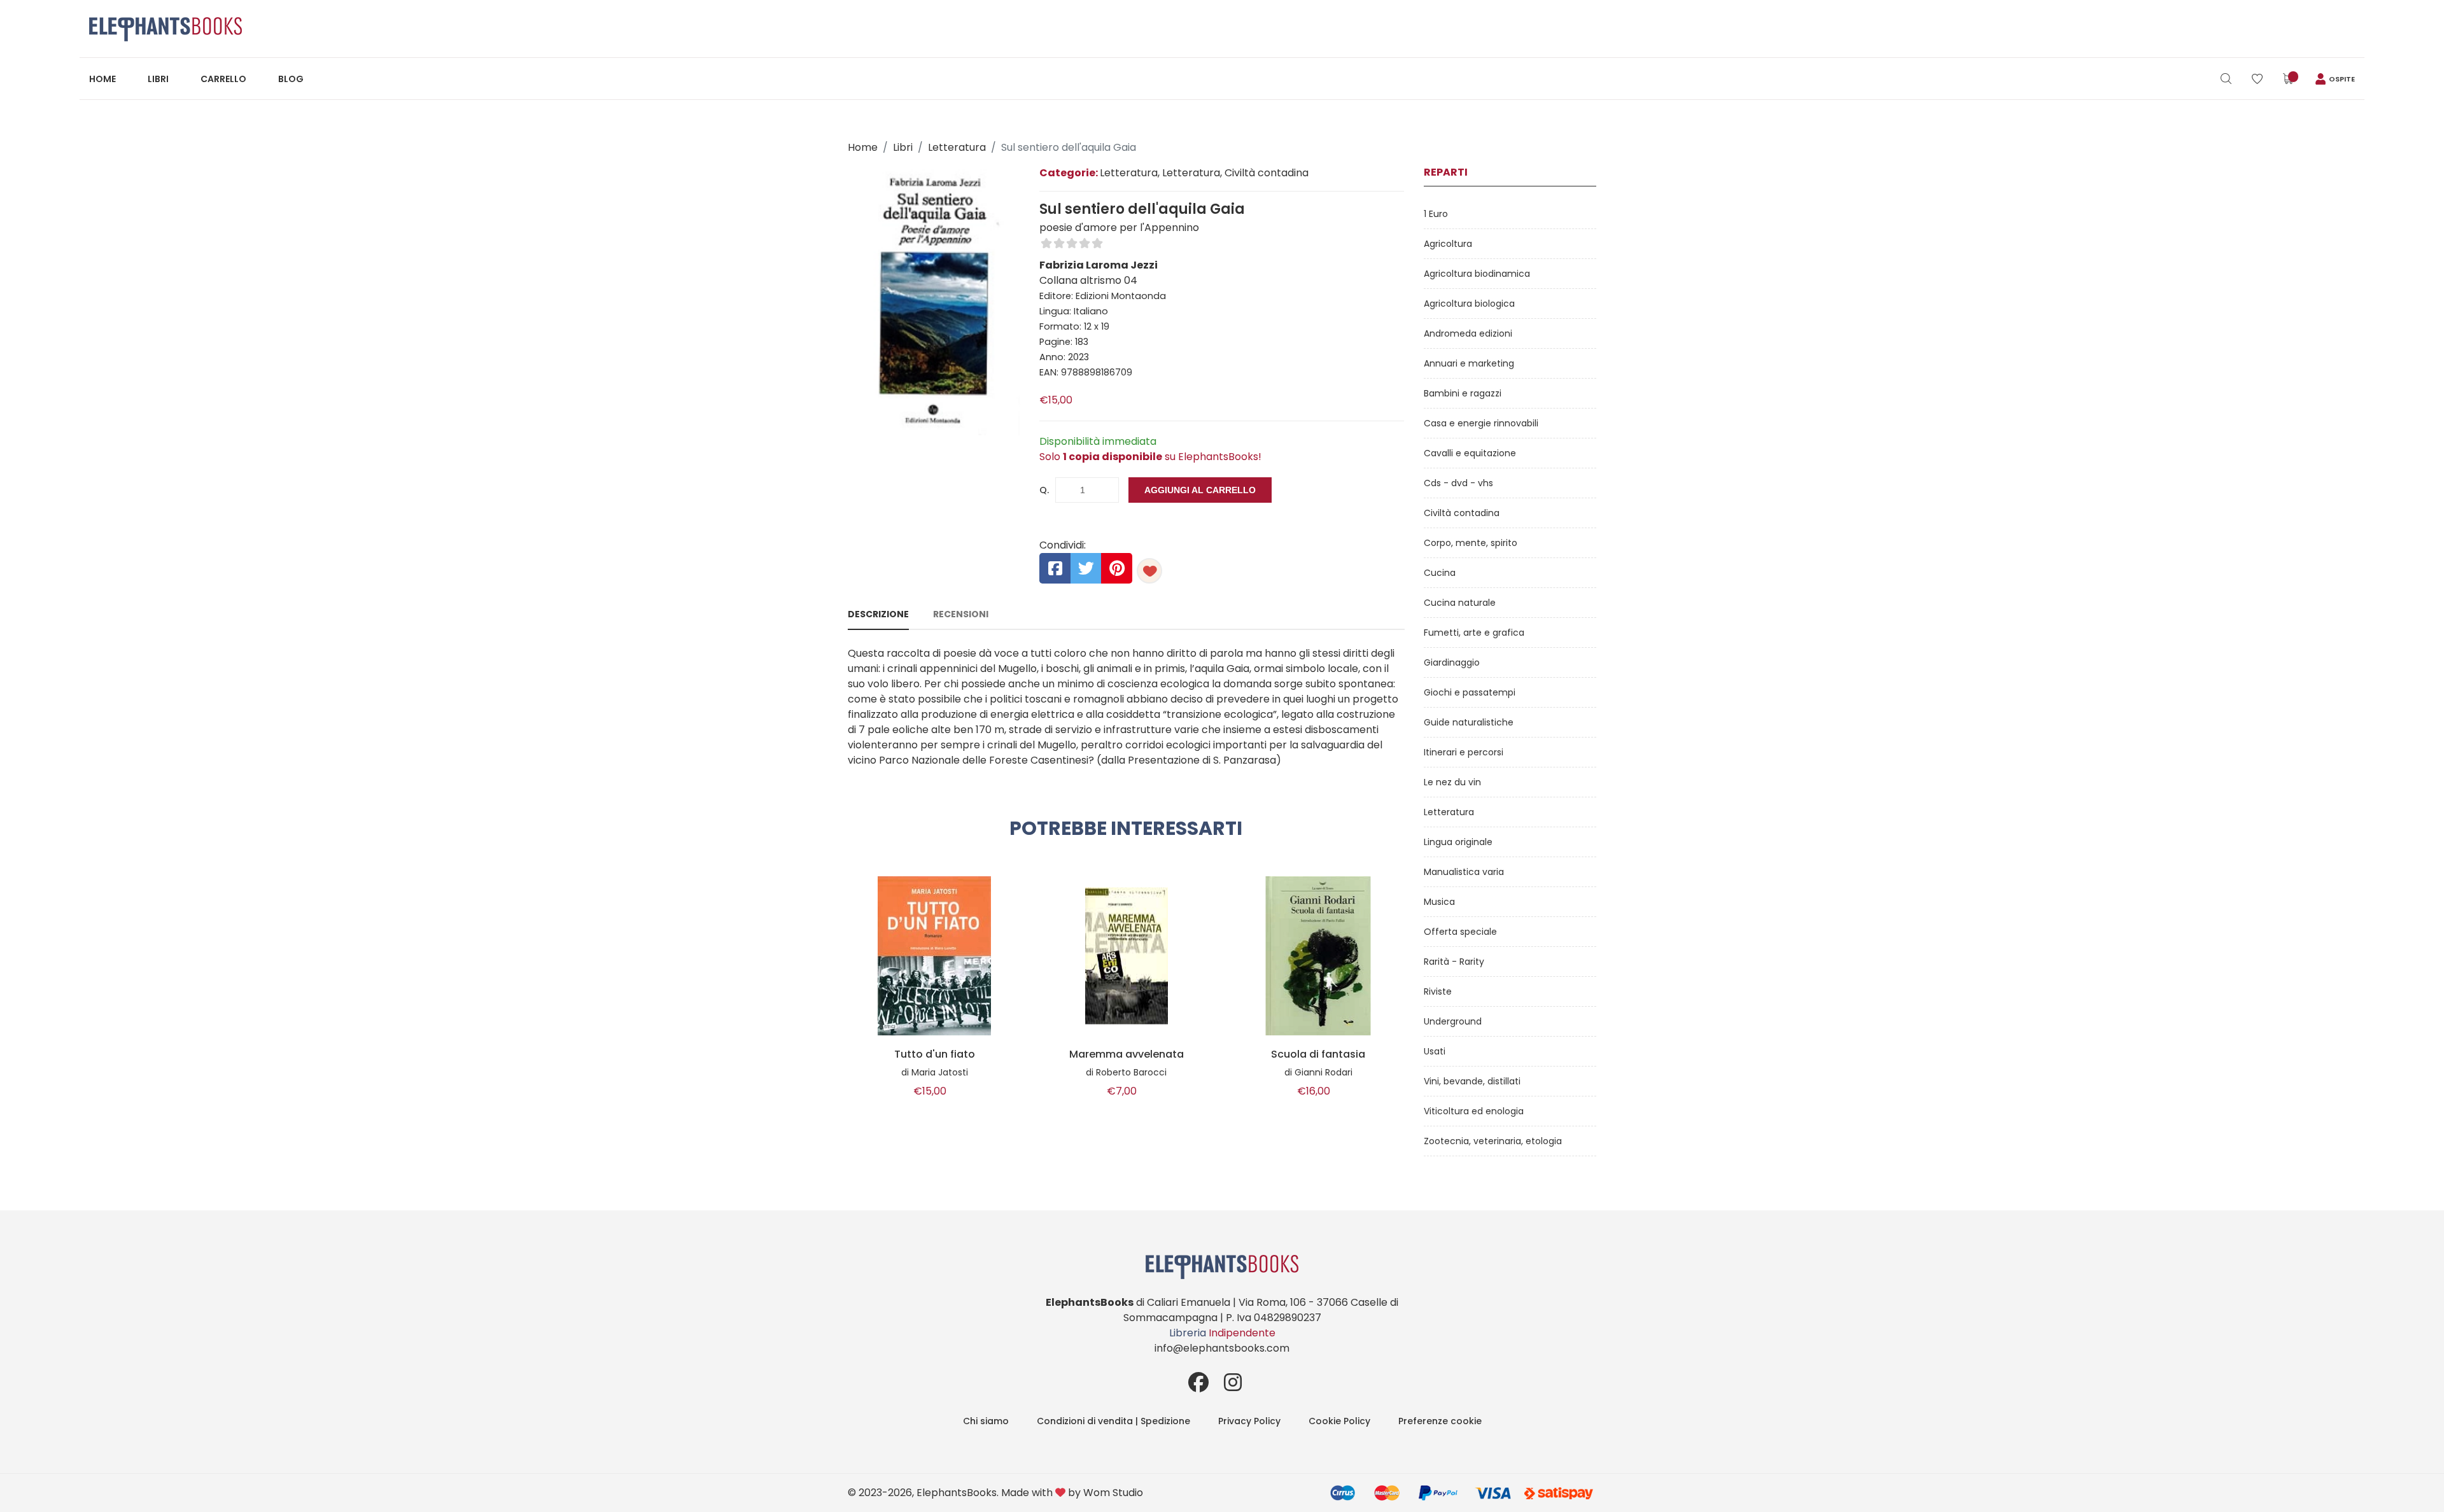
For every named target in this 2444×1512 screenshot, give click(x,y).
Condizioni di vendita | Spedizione (1113, 1421)
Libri (158, 79)
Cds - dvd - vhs (1458, 483)
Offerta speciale (1460, 932)
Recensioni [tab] (961, 614)
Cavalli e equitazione (1470, 453)
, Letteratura (1189, 173)
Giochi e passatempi (1470, 692)
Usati (1435, 1051)
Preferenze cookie (1440, 1421)
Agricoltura (1448, 244)
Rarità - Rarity (1454, 962)
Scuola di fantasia (1318, 1054)
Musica (1439, 902)
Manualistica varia (1464, 872)
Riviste (1438, 991)
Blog (291, 79)
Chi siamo (986, 1421)
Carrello (223, 79)
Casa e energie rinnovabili (1481, 423)
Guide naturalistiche (1469, 722)
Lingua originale (1458, 842)
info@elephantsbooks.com (1222, 1348)
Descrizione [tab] (878, 614)
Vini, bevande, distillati (1472, 1081)
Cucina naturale (1460, 603)
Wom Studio (1113, 1493)
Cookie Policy (1339, 1421)
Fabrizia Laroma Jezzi (1099, 265)
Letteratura (957, 147)
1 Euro (1436, 214)
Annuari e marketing (1469, 363)
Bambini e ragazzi (1463, 393)
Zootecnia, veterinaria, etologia (1493, 1141)
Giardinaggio (1452, 662)
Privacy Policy (1249, 1421)
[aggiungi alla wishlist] (1149, 571)
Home (102, 79)
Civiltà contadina (1462, 513)
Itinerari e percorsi (1464, 752)
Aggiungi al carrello (1200, 490)
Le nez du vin (1452, 782)
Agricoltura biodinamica (1477, 274)
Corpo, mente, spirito (1471, 543)
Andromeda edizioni (1468, 333)
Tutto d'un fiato (935, 1054)
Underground (1453, 1021)
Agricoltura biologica (1469, 304)
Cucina (1440, 573)
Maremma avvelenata (1127, 1054)
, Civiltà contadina (1264, 173)
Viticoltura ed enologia (1474, 1111)
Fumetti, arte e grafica (1474, 633)
